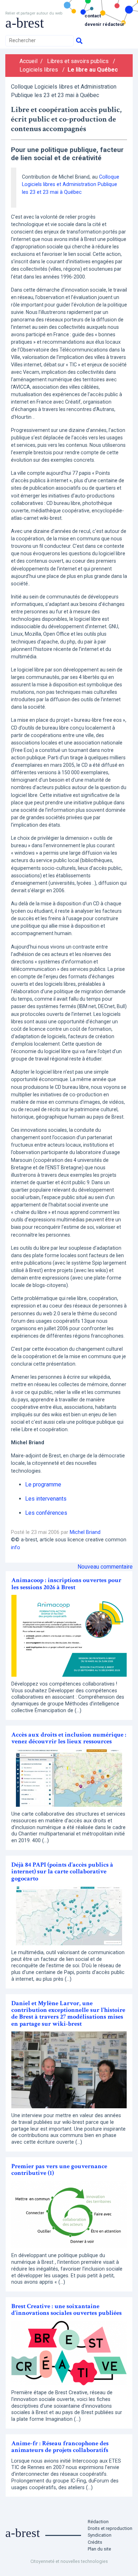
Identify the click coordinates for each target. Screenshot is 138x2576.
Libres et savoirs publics (78, 61)
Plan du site (99, 2549)
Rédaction (98, 2522)
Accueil (28, 61)
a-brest (25, 23)
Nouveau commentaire (105, 1567)
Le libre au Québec (93, 70)
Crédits (95, 2542)
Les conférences (46, 1513)
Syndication (100, 2535)
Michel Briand (85, 1532)
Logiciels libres (39, 70)
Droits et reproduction (110, 2528)
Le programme (43, 1484)
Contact (93, 16)
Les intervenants (46, 1499)
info (16, 1548)
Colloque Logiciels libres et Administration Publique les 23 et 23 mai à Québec (71, 185)
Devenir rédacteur (105, 24)
